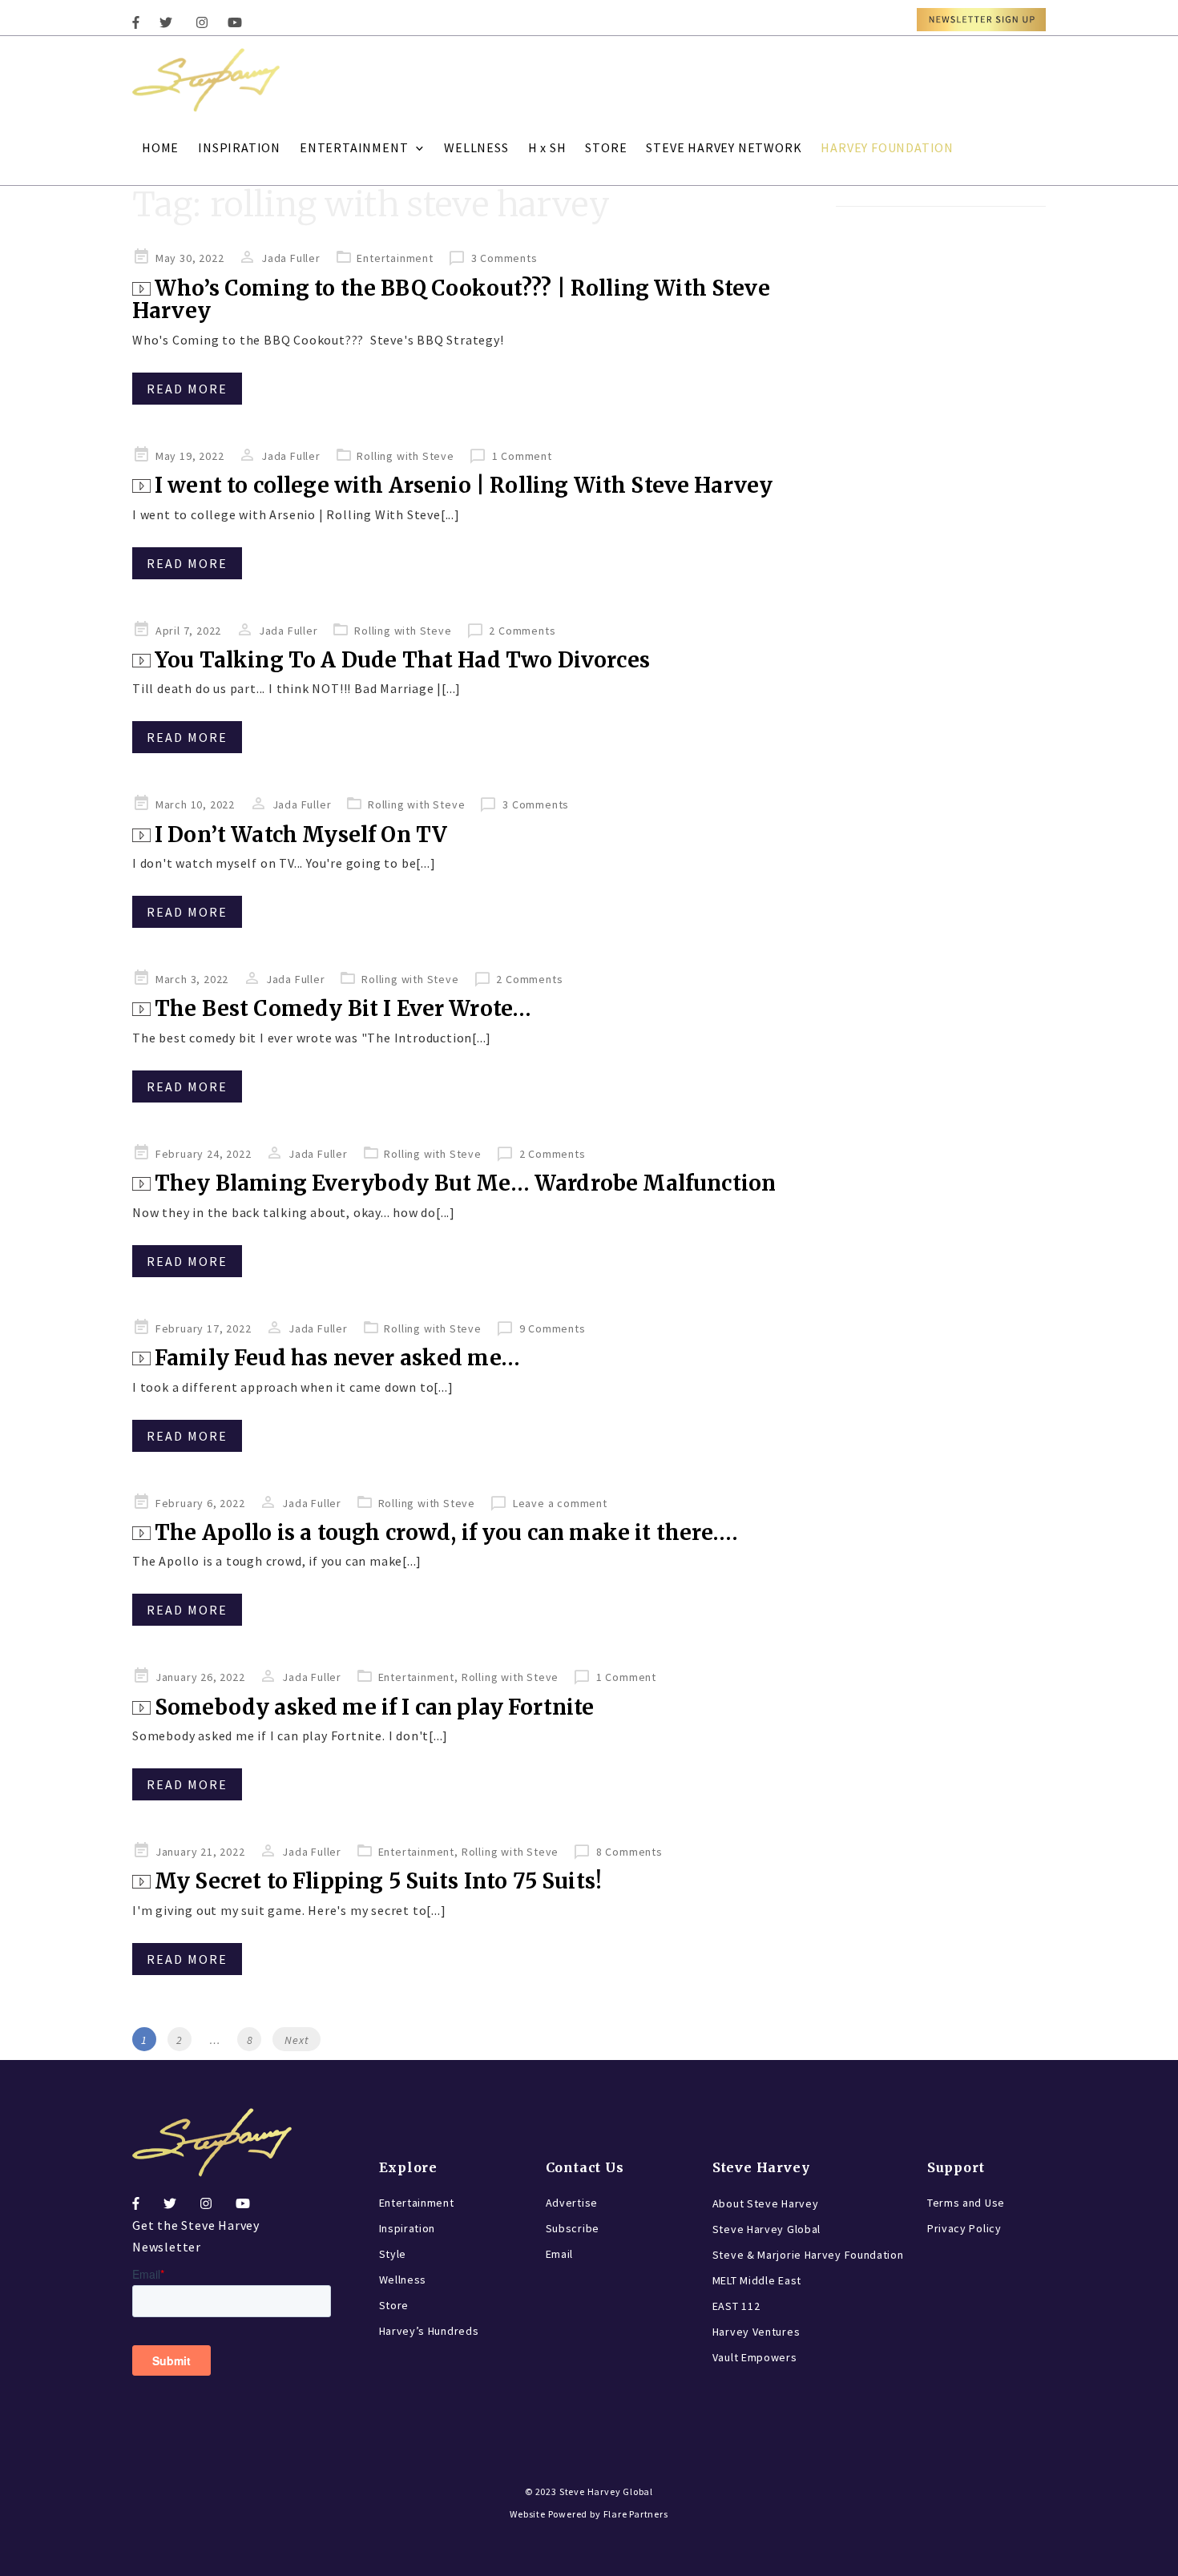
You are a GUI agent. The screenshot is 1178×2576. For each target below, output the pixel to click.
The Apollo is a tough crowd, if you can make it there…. (446, 1532)
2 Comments (522, 631)
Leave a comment (560, 1503)
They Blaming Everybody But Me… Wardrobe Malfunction (465, 1183)
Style (393, 2254)
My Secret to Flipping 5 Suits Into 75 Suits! (378, 1881)
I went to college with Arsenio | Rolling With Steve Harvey (464, 485)
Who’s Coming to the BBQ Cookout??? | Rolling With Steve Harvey (451, 300)
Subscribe (573, 2228)
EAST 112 (736, 2306)
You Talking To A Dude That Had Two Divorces (402, 660)
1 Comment (522, 456)
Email (560, 2254)
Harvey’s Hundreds (429, 2331)
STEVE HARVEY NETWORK (724, 147)
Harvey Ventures (756, 2332)
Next (297, 2040)
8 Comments (629, 1852)
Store (394, 2305)
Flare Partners (636, 2514)
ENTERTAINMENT (354, 147)
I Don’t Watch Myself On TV (301, 834)
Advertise (572, 2203)
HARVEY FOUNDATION (887, 147)
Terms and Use (966, 2203)
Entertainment (395, 258)
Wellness (403, 2280)
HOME (160, 147)
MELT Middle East (757, 2280)
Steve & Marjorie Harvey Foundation (808, 2255)
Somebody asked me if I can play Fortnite (374, 1707)
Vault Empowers (755, 2357)
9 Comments (553, 1328)
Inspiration (407, 2228)
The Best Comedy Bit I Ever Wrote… (343, 1008)
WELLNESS (476, 147)
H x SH (547, 147)
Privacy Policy (964, 2228)
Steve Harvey (761, 2167)
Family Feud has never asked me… (337, 1358)
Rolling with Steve (405, 456)
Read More (187, 389)
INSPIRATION (239, 147)
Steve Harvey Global (767, 2229)
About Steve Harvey (766, 2203)
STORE (606, 147)
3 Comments (504, 258)
